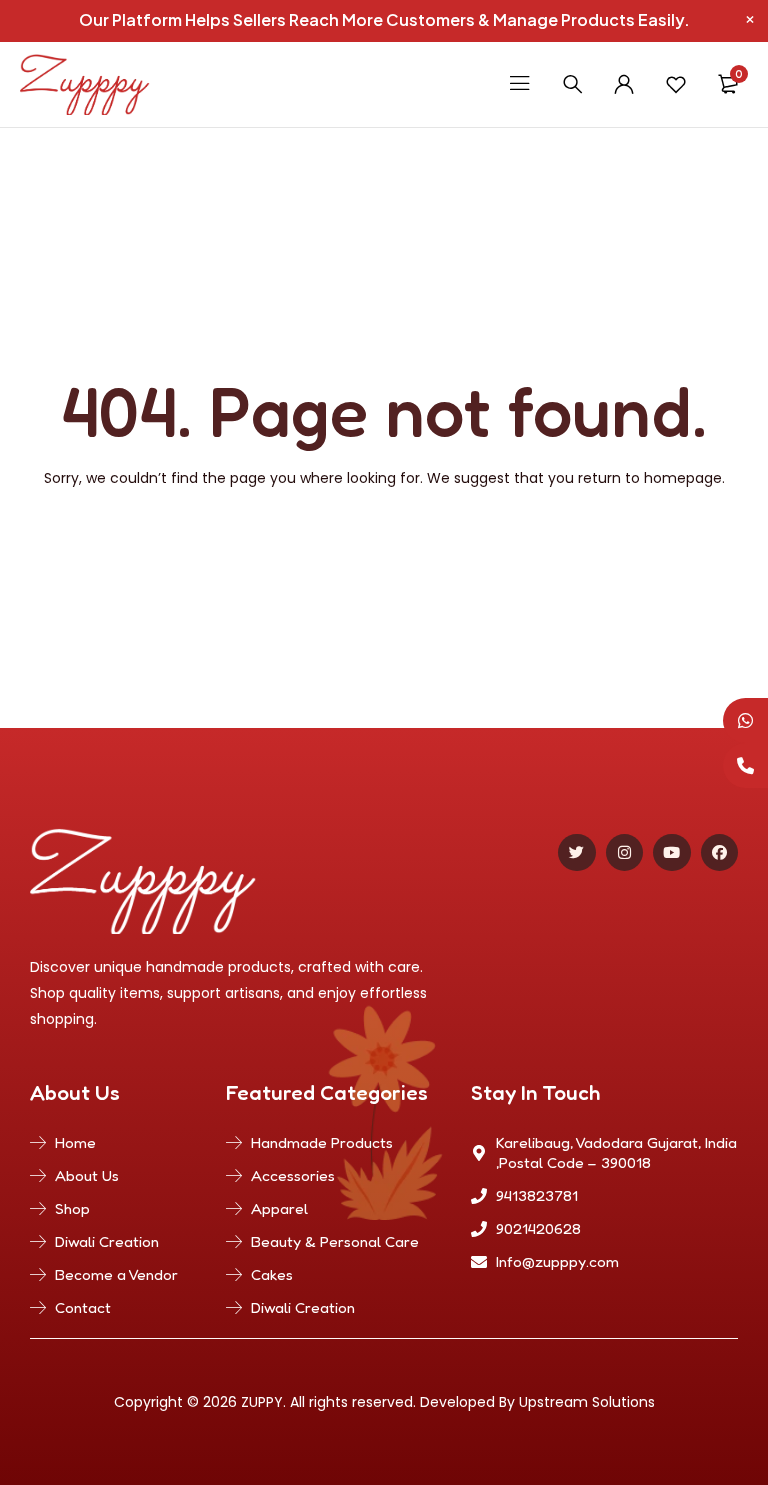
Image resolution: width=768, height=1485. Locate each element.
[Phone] (745, 765)
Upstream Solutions (587, 1402)
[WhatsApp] (745, 720)
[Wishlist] (676, 84)
